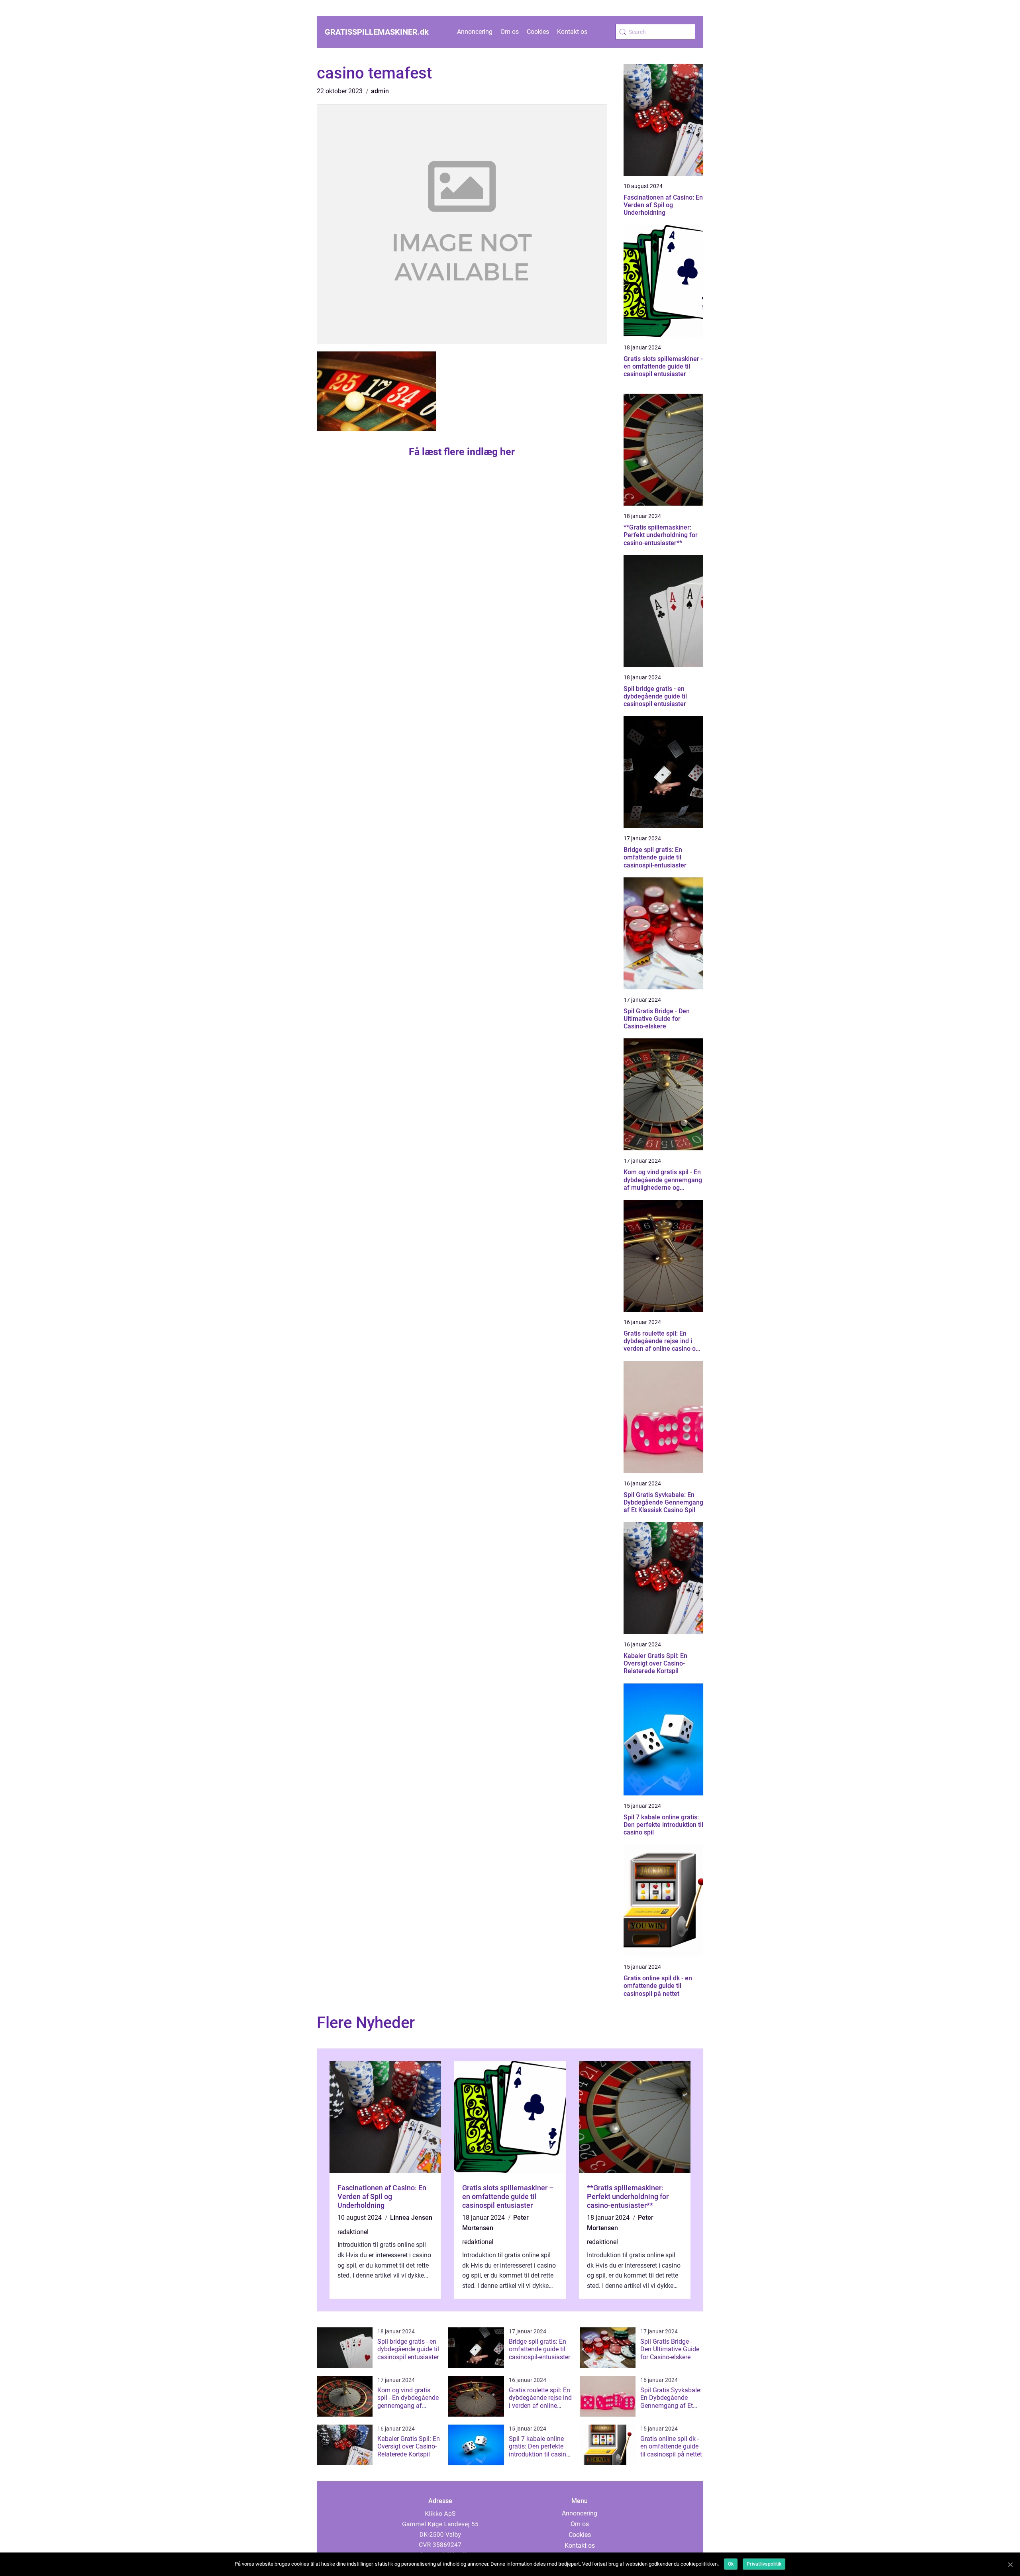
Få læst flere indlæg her (462, 452)
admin (380, 91)
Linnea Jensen (411, 2218)
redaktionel (353, 2232)
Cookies (538, 32)
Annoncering (475, 32)
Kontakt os (572, 32)
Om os (510, 32)
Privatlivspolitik (764, 2564)
